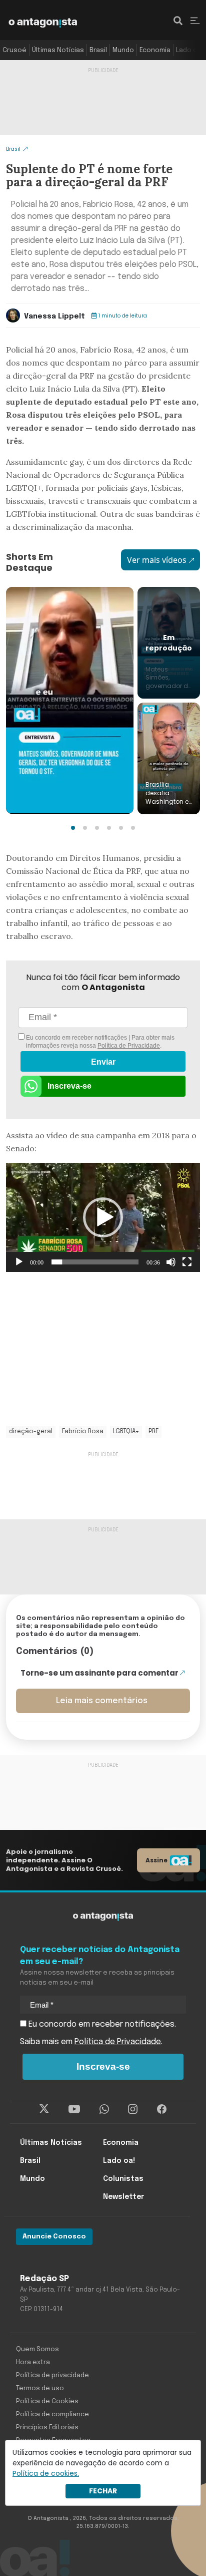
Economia (155, 50)
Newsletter (123, 2197)
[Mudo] (171, 1262)
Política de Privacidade (129, 1046)
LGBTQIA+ (126, 1432)
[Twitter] (44, 2109)
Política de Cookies (47, 2401)
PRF (153, 1432)
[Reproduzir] (19, 1262)
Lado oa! (189, 50)
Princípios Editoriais (47, 2428)
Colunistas (123, 2179)
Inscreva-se (69, 1086)
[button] (73, 828)
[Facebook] (162, 2109)
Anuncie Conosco (54, 2237)
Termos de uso (40, 2388)
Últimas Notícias (58, 50)
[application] (103, 1217)
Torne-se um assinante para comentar (99, 1673)
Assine (156, 1860)
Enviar (103, 1062)
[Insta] (133, 2109)
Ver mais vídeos (157, 560)
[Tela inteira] (187, 1262)
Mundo (123, 50)
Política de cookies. (46, 2473)
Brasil (98, 50)
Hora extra (33, 2362)
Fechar (103, 2491)
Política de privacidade (52, 2375)
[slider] (95, 1262)
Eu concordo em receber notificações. (101, 2024)
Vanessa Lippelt (54, 316)
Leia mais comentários (102, 1701)
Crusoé (14, 50)
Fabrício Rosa (83, 1432)
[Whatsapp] (104, 2109)
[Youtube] (74, 2109)
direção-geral (31, 1432)
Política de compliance (52, 2414)
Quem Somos (37, 2349)
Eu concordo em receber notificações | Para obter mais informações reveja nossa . (99, 1042)
